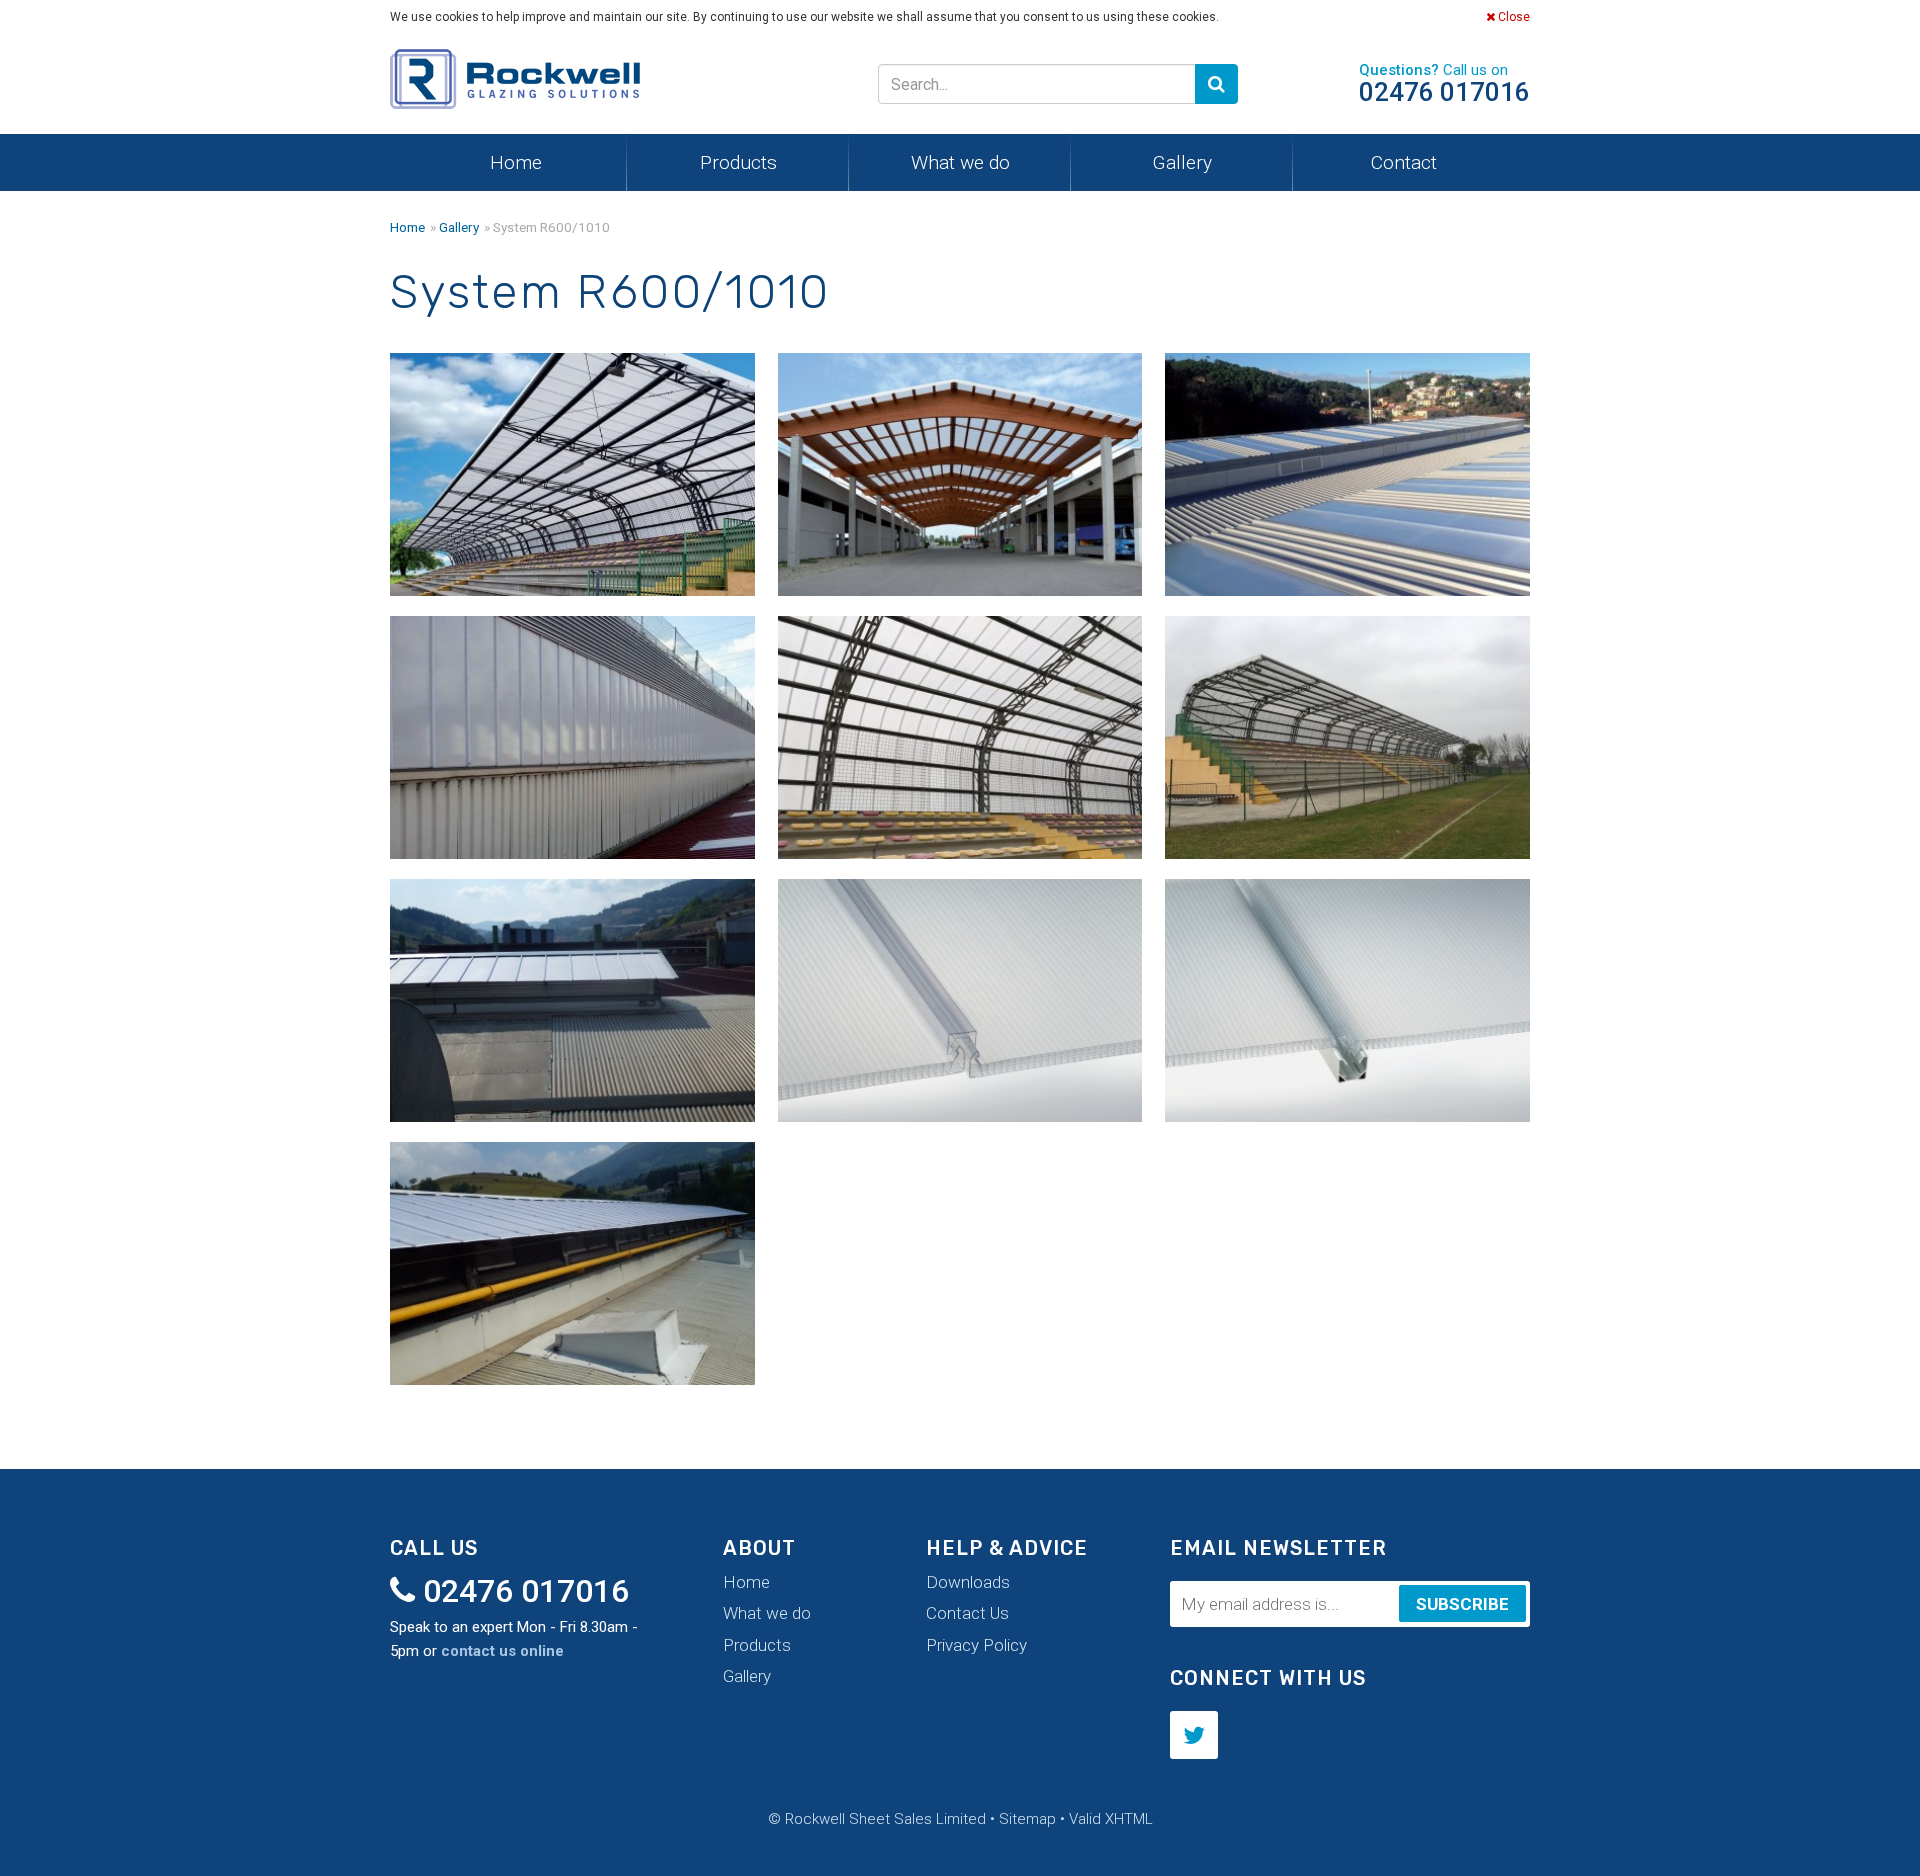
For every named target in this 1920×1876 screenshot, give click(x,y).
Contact (1404, 162)
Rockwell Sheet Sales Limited (515, 84)
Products (738, 162)
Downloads (968, 1582)
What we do (960, 162)
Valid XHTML (1111, 1819)
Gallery (1182, 162)
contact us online (502, 1651)
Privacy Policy (976, 1645)
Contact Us (967, 1613)
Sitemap (1027, 1819)
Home (516, 162)
